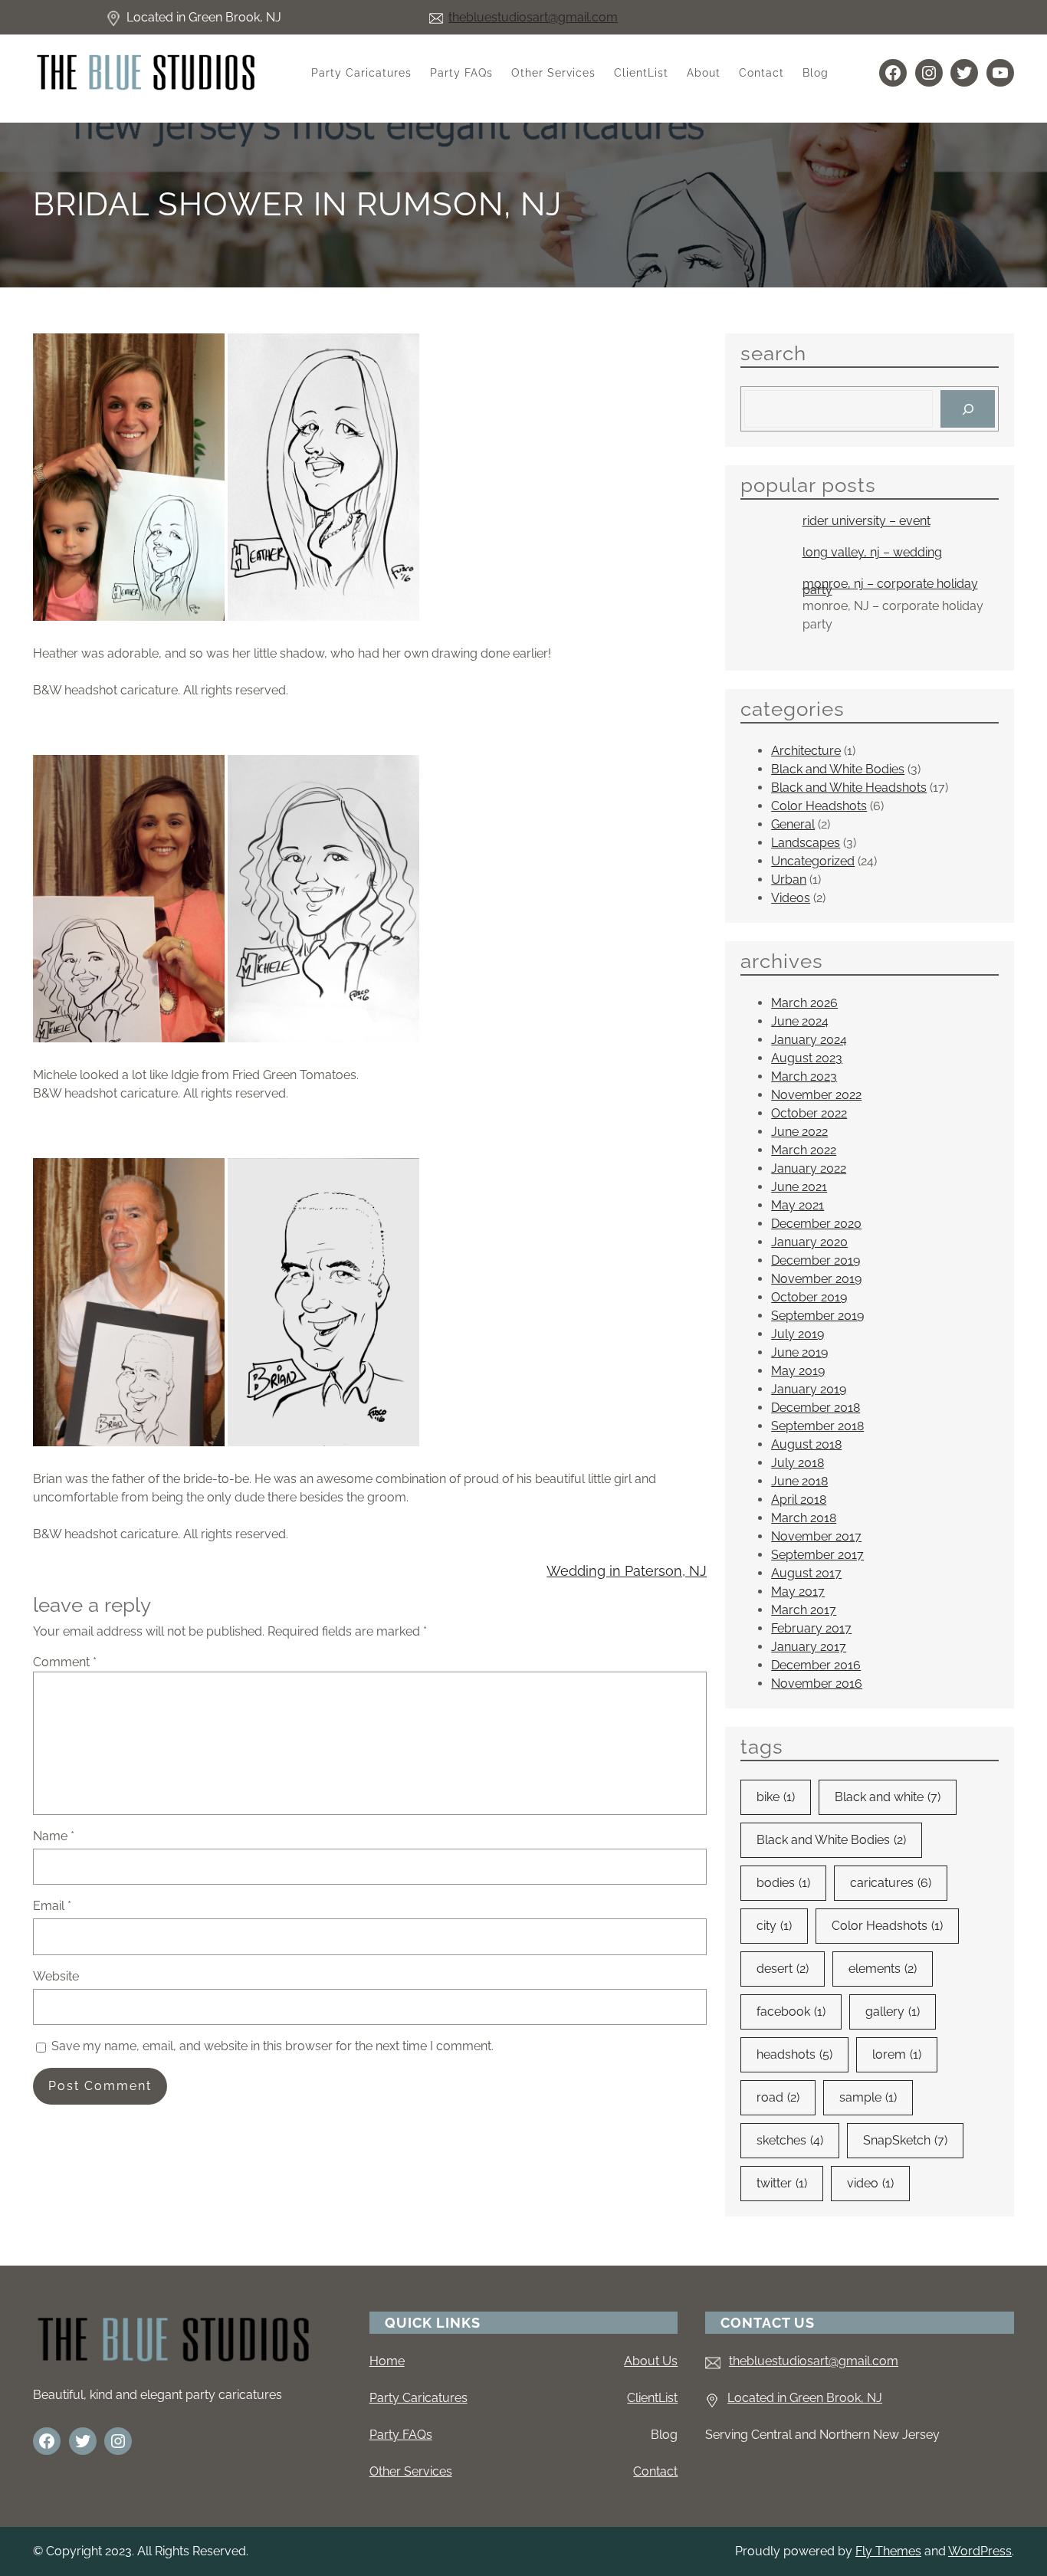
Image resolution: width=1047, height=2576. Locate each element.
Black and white (888, 1797)
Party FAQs (401, 2435)
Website (56, 1976)
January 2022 (809, 1168)
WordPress (980, 2551)
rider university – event (866, 521)
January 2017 (809, 1647)
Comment (65, 1662)
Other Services (411, 2471)
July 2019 (798, 1334)
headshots (794, 2054)
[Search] (968, 409)
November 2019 (816, 1279)
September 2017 (817, 1555)
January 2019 (809, 1389)
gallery (893, 2012)
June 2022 (799, 1132)
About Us (651, 2361)
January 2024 (809, 1040)
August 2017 (806, 1573)
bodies (783, 1883)
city (774, 1926)
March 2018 (804, 1518)
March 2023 (804, 1076)
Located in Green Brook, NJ (805, 2398)
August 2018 (806, 1444)
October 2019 (809, 1297)
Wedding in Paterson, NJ (627, 1571)
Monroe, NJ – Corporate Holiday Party (890, 587)
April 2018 (799, 1500)
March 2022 (804, 1150)
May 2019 (798, 1371)
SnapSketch (905, 2140)
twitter (782, 2183)
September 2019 (817, 1316)
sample (868, 2097)
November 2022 (816, 1095)
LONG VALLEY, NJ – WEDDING (872, 553)
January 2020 (809, 1242)
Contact (655, 2471)
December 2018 (816, 1408)
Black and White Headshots (849, 788)
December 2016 (816, 1665)
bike (776, 1797)
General (793, 824)
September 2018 (817, 1426)
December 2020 (816, 1224)
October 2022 (809, 1113)
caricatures (891, 1883)
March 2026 (804, 1003)
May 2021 (798, 1205)
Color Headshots (819, 806)
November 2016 (817, 1683)
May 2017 (798, 1592)
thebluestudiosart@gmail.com (533, 17)
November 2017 (816, 1536)
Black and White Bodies (838, 769)
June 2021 (799, 1187)
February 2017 (811, 1628)
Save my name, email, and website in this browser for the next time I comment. (272, 2046)
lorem (897, 2054)
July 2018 (798, 1463)
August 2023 (807, 1058)
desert (783, 1969)
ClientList (652, 2398)
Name (54, 1836)
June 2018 (799, 1481)
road (778, 2097)
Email (52, 1906)
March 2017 (804, 1610)
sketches (790, 2140)
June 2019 (799, 1352)
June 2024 (800, 1021)
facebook (791, 2012)
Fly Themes (888, 2551)
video (870, 2183)
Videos (791, 898)
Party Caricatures (418, 2398)
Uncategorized (813, 861)
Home (387, 2361)
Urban (789, 879)
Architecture (806, 751)
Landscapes (806, 843)
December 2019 (816, 1260)
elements (883, 1969)
